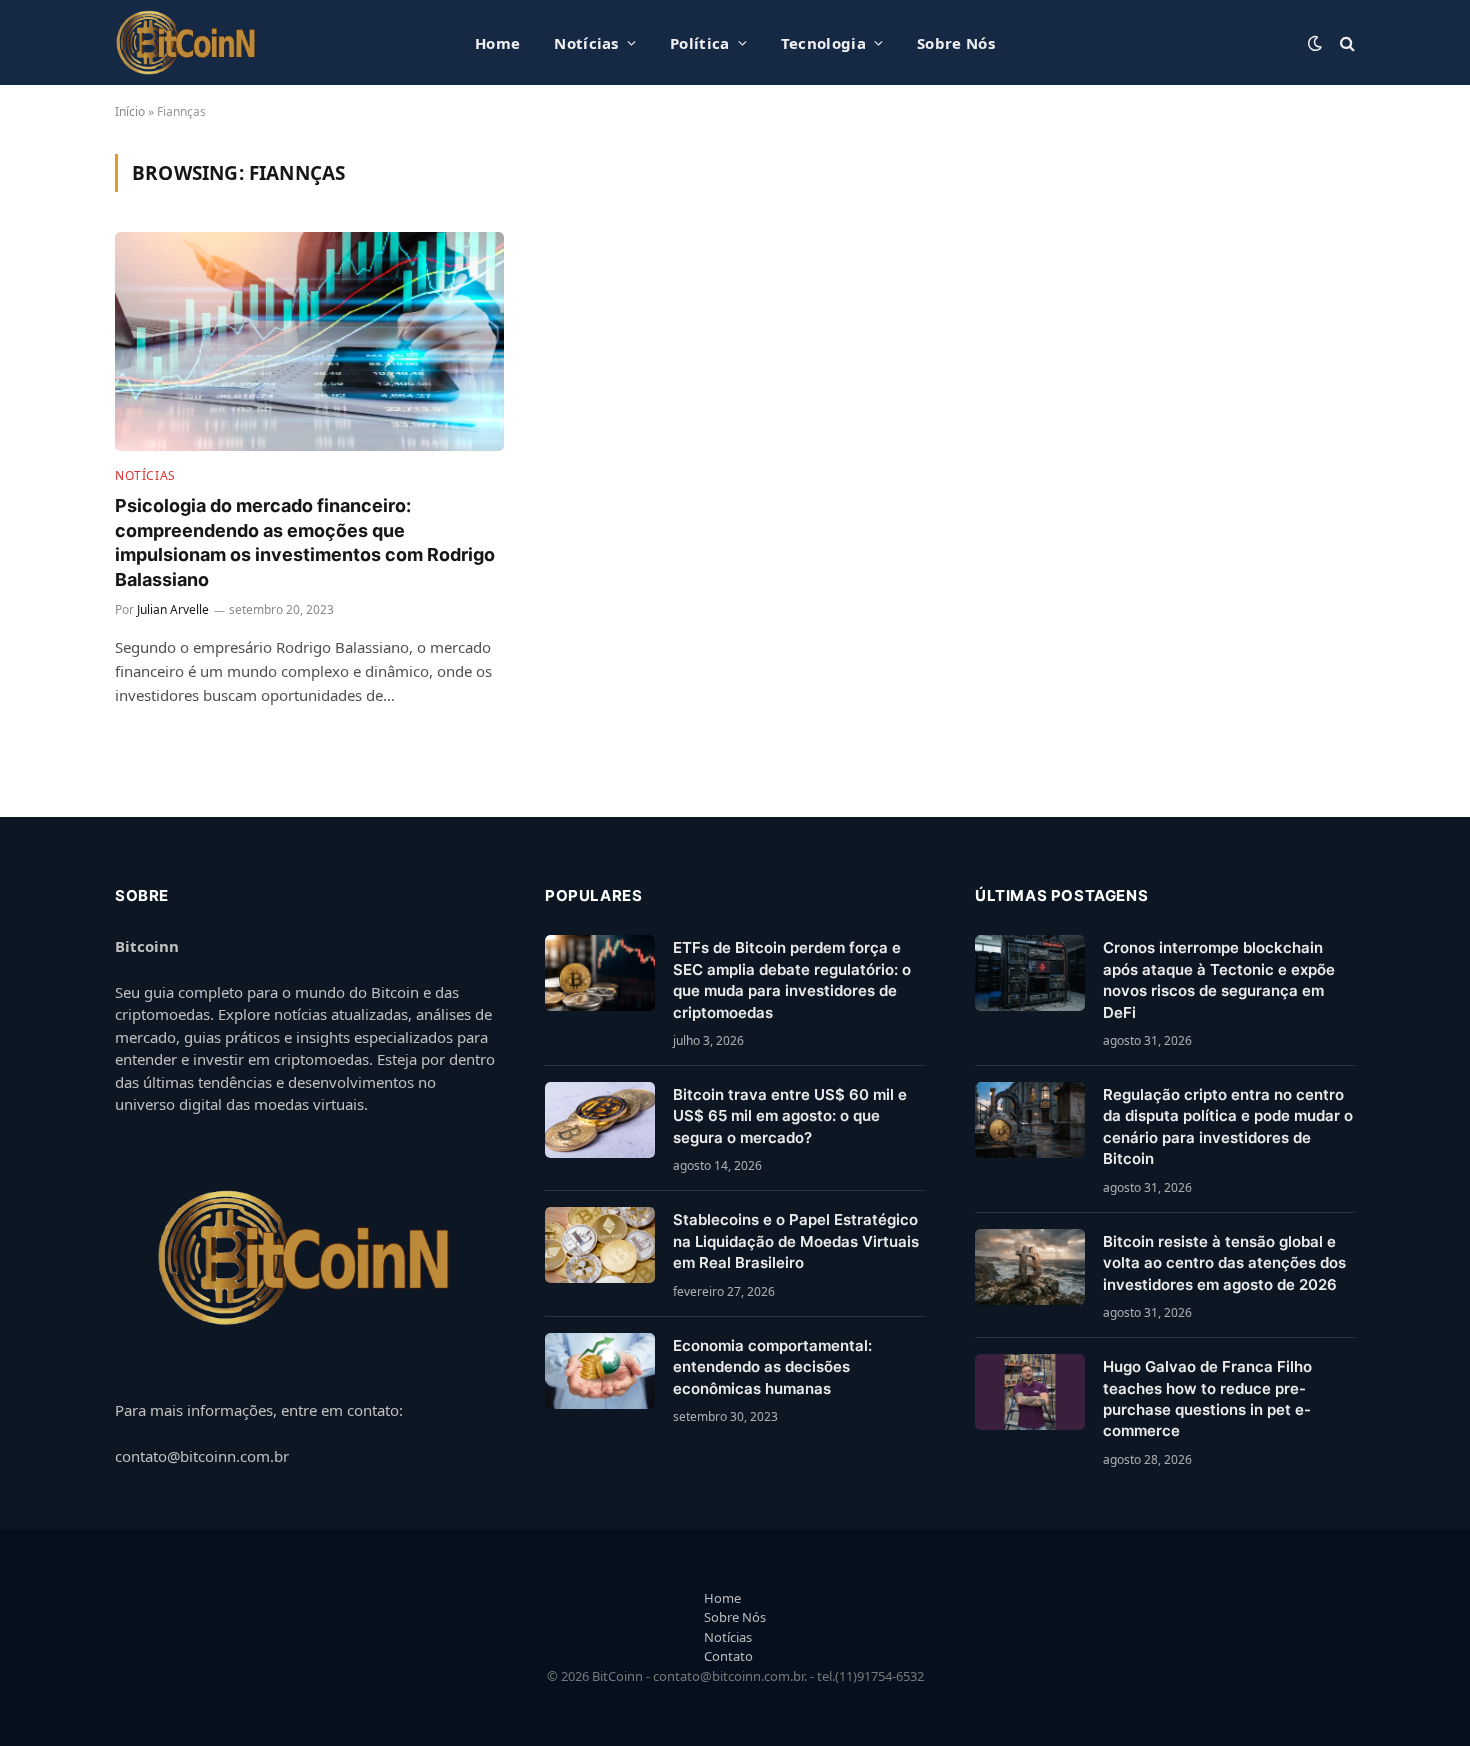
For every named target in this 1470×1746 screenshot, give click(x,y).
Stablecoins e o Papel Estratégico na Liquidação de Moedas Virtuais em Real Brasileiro (796, 1241)
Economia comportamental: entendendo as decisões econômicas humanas (772, 1367)
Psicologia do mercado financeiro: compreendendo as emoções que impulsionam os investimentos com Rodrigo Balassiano (305, 542)
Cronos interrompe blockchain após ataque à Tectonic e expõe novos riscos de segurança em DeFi (1219, 979)
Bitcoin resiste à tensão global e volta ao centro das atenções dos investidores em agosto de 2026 (1224, 1263)
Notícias (586, 43)
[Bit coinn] (186, 42)
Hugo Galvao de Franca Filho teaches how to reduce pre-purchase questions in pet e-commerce (1207, 1398)
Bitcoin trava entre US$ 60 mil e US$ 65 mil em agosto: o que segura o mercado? (790, 1116)
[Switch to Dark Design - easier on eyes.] (1315, 43)
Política (699, 43)
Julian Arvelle (173, 609)
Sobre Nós (956, 43)
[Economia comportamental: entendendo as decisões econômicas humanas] (600, 1371)
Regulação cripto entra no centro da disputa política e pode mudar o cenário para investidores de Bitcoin (1228, 1126)
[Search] (1345, 42)
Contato (728, 1656)
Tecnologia (823, 43)
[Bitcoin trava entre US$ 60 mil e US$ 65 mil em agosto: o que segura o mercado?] (600, 1120)
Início (130, 111)
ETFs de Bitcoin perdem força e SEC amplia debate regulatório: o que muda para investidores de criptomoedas (792, 979)
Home (497, 43)
